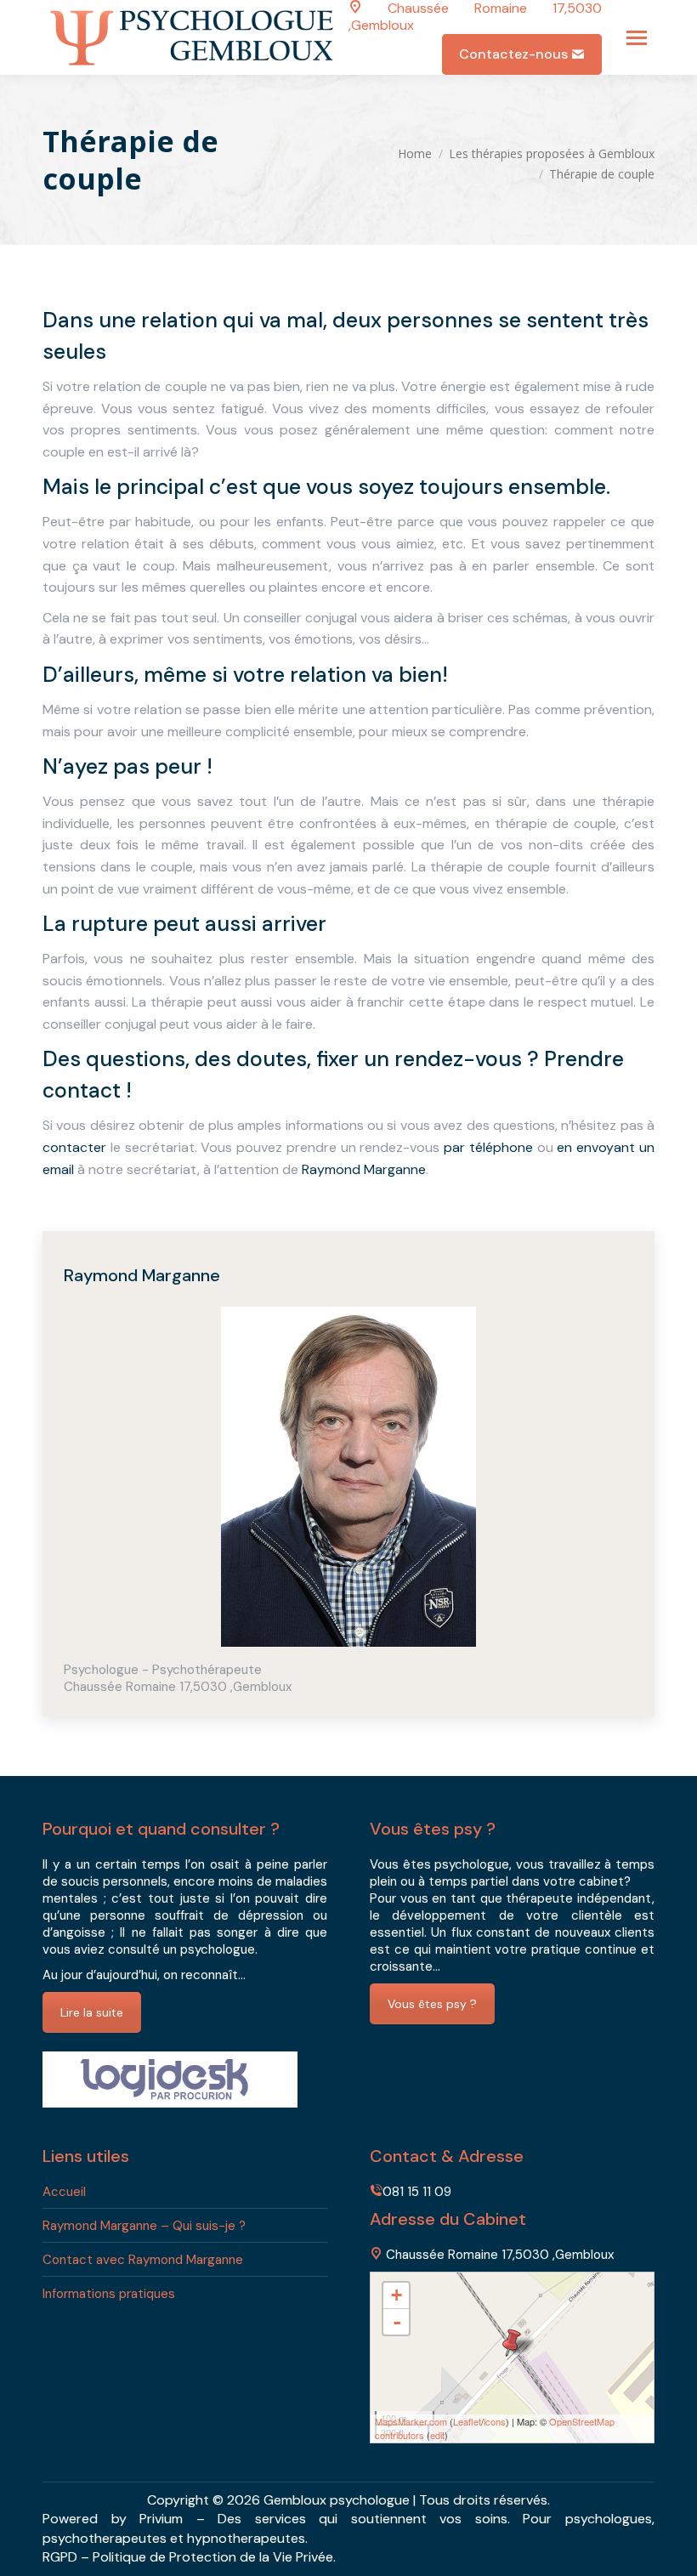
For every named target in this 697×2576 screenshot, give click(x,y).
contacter (74, 1147)
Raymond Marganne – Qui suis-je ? (144, 2226)
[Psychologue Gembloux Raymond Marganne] (512, 2343)
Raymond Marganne (364, 1169)
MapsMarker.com (411, 2421)
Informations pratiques (109, 2294)
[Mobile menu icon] (637, 38)
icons (495, 2421)
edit (437, 2435)
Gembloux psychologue (337, 2500)
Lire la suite (92, 2012)
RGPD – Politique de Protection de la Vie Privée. (189, 2557)
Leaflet (467, 2421)
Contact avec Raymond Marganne (143, 2260)
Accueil (64, 2192)
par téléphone (488, 1147)
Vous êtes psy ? (432, 2004)
